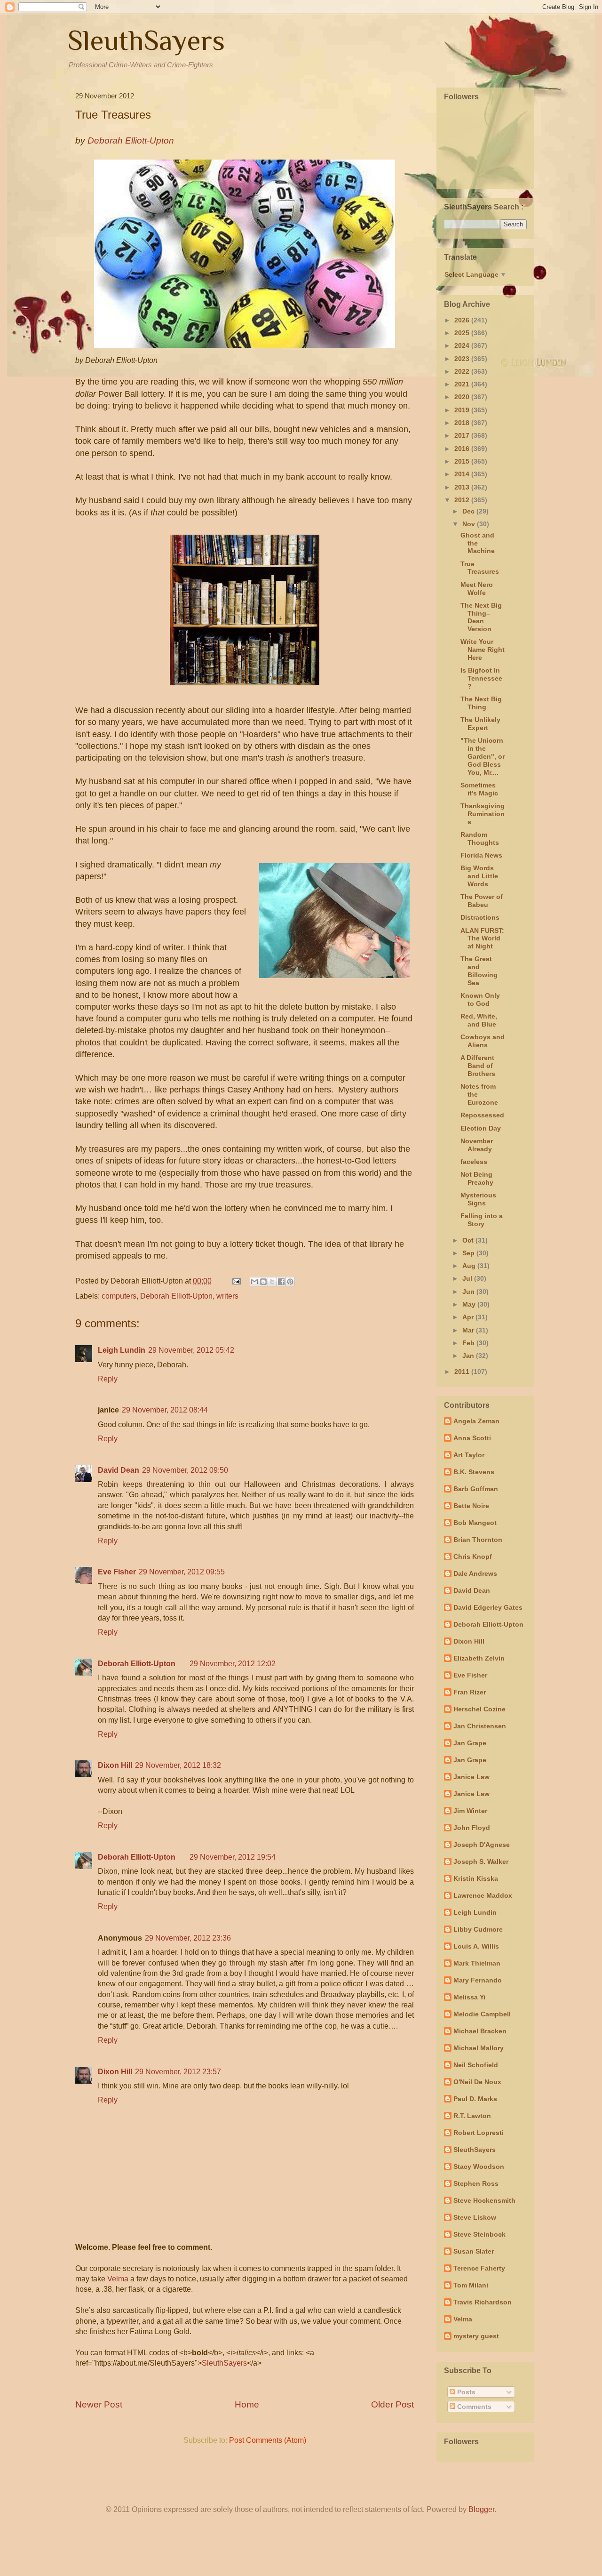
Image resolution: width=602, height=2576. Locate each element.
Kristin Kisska (476, 1878)
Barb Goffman (476, 1489)
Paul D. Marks (475, 2099)
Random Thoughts (480, 839)
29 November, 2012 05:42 (191, 1350)
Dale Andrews (475, 1573)
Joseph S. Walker (481, 1862)
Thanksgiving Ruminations (483, 814)
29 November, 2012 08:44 (165, 1410)
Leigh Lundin (122, 1350)
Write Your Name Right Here (483, 650)
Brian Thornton (478, 1540)
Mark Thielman (477, 1963)
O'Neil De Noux (477, 2082)
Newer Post (99, 2404)
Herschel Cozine (479, 1709)
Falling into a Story (482, 1220)
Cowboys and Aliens (483, 1041)
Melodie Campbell (482, 2014)
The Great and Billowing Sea (479, 971)
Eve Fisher (117, 1572)
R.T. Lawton (472, 2116)
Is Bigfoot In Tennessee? (481, 678)
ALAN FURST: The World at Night (482, 939)
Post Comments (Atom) (268, 2440)
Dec (469, 511)
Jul (468, 1278)
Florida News (481, 855)
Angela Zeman (476, 1421)
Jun (469, 1292)
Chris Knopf (473, 1557)
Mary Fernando (478, 1980)
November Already (477, 1145)
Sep (469, 1253)
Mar (469, 1330)
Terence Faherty (479, 2268)
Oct (469, 1240)
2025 (463, 333)
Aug (470, 1266)
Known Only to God (480, 999)
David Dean (119, 1470)
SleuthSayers (146, 40)
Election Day (481, 1128)
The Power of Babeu (482, 901)
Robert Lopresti (479, 2133)
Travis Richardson (483, 2302)
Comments (473, 2407)
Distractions (480, 917)
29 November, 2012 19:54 (233, 1857)
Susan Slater (474, 2251)
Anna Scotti (472, 1438)
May (470, 1304)
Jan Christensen (480, 1726)
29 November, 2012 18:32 (178, 1765)
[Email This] (254, 1282)
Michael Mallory (479, 2048)
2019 (463, 410)
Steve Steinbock (479, 2234)
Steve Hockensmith (484, 2200)
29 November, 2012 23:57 (178, 2072)
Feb (469, 1343)
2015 (463, 461)
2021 (463, 384)
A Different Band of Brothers (478, 1066)
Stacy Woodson (479, 2167)
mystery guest (476, 2336)
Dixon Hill (115, 1765)
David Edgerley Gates (488, 1607)
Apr (469, 1317)
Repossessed (482, 1115)
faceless (474, 1162)
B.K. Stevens (474, 1472)
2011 (463, 1372)
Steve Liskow (475, 2217)
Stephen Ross (476, 2183)
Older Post (392, 2404)
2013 (463, 487)
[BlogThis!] (263, 1282)
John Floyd (472, 1828)
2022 (463, 371)
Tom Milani (471, 2285)
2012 (463, 500)
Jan (469, 1356)
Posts (465, 2392)
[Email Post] (236, 1281)
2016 (463, 449)
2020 (463, 397)
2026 (463, 320)
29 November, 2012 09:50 (185, 1470)
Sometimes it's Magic (479, 789)
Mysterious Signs (478, 1199)
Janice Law (471, 1777)
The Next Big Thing (481, 703)
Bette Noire (471, 1506)
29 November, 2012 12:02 (233, 1664)
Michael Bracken (480, 2031)
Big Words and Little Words (479, 876)
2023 (463, 359)
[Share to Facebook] (281, 1282)
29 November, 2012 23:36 (188, 1938)
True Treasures (480, 568)
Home (247, 2404)
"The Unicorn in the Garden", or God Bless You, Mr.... (483, 756)
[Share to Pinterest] (290, 1282)
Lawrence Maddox (483, 1895)
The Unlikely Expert (480, 724)
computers (119, 1296)
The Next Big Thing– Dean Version (481, 617)
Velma (118, 2279)
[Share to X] (272, 1282)
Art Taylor (469, 1455)
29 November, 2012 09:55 (182, 1572)
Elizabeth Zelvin (479, 1658)
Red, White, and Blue (479, 1020)
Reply (108, 1379)
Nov (470, 524)
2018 (463, 423)
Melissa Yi (469, 1997)
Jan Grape (470, 1743)
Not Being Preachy (477, 1178)
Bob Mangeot (475, 1523)
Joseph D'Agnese (482, 1845)
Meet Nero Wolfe (477, 589)
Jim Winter (470, 1811)
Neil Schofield (476, 2065)
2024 (463, 345)
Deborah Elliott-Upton (176, 1296)
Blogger (481, 2509)
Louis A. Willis (476, 1946)
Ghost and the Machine (478, 543)
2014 (463, 474)
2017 (463, 435)
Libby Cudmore (478, 1929)
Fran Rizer (470, 1692)
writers (227, 1296)
